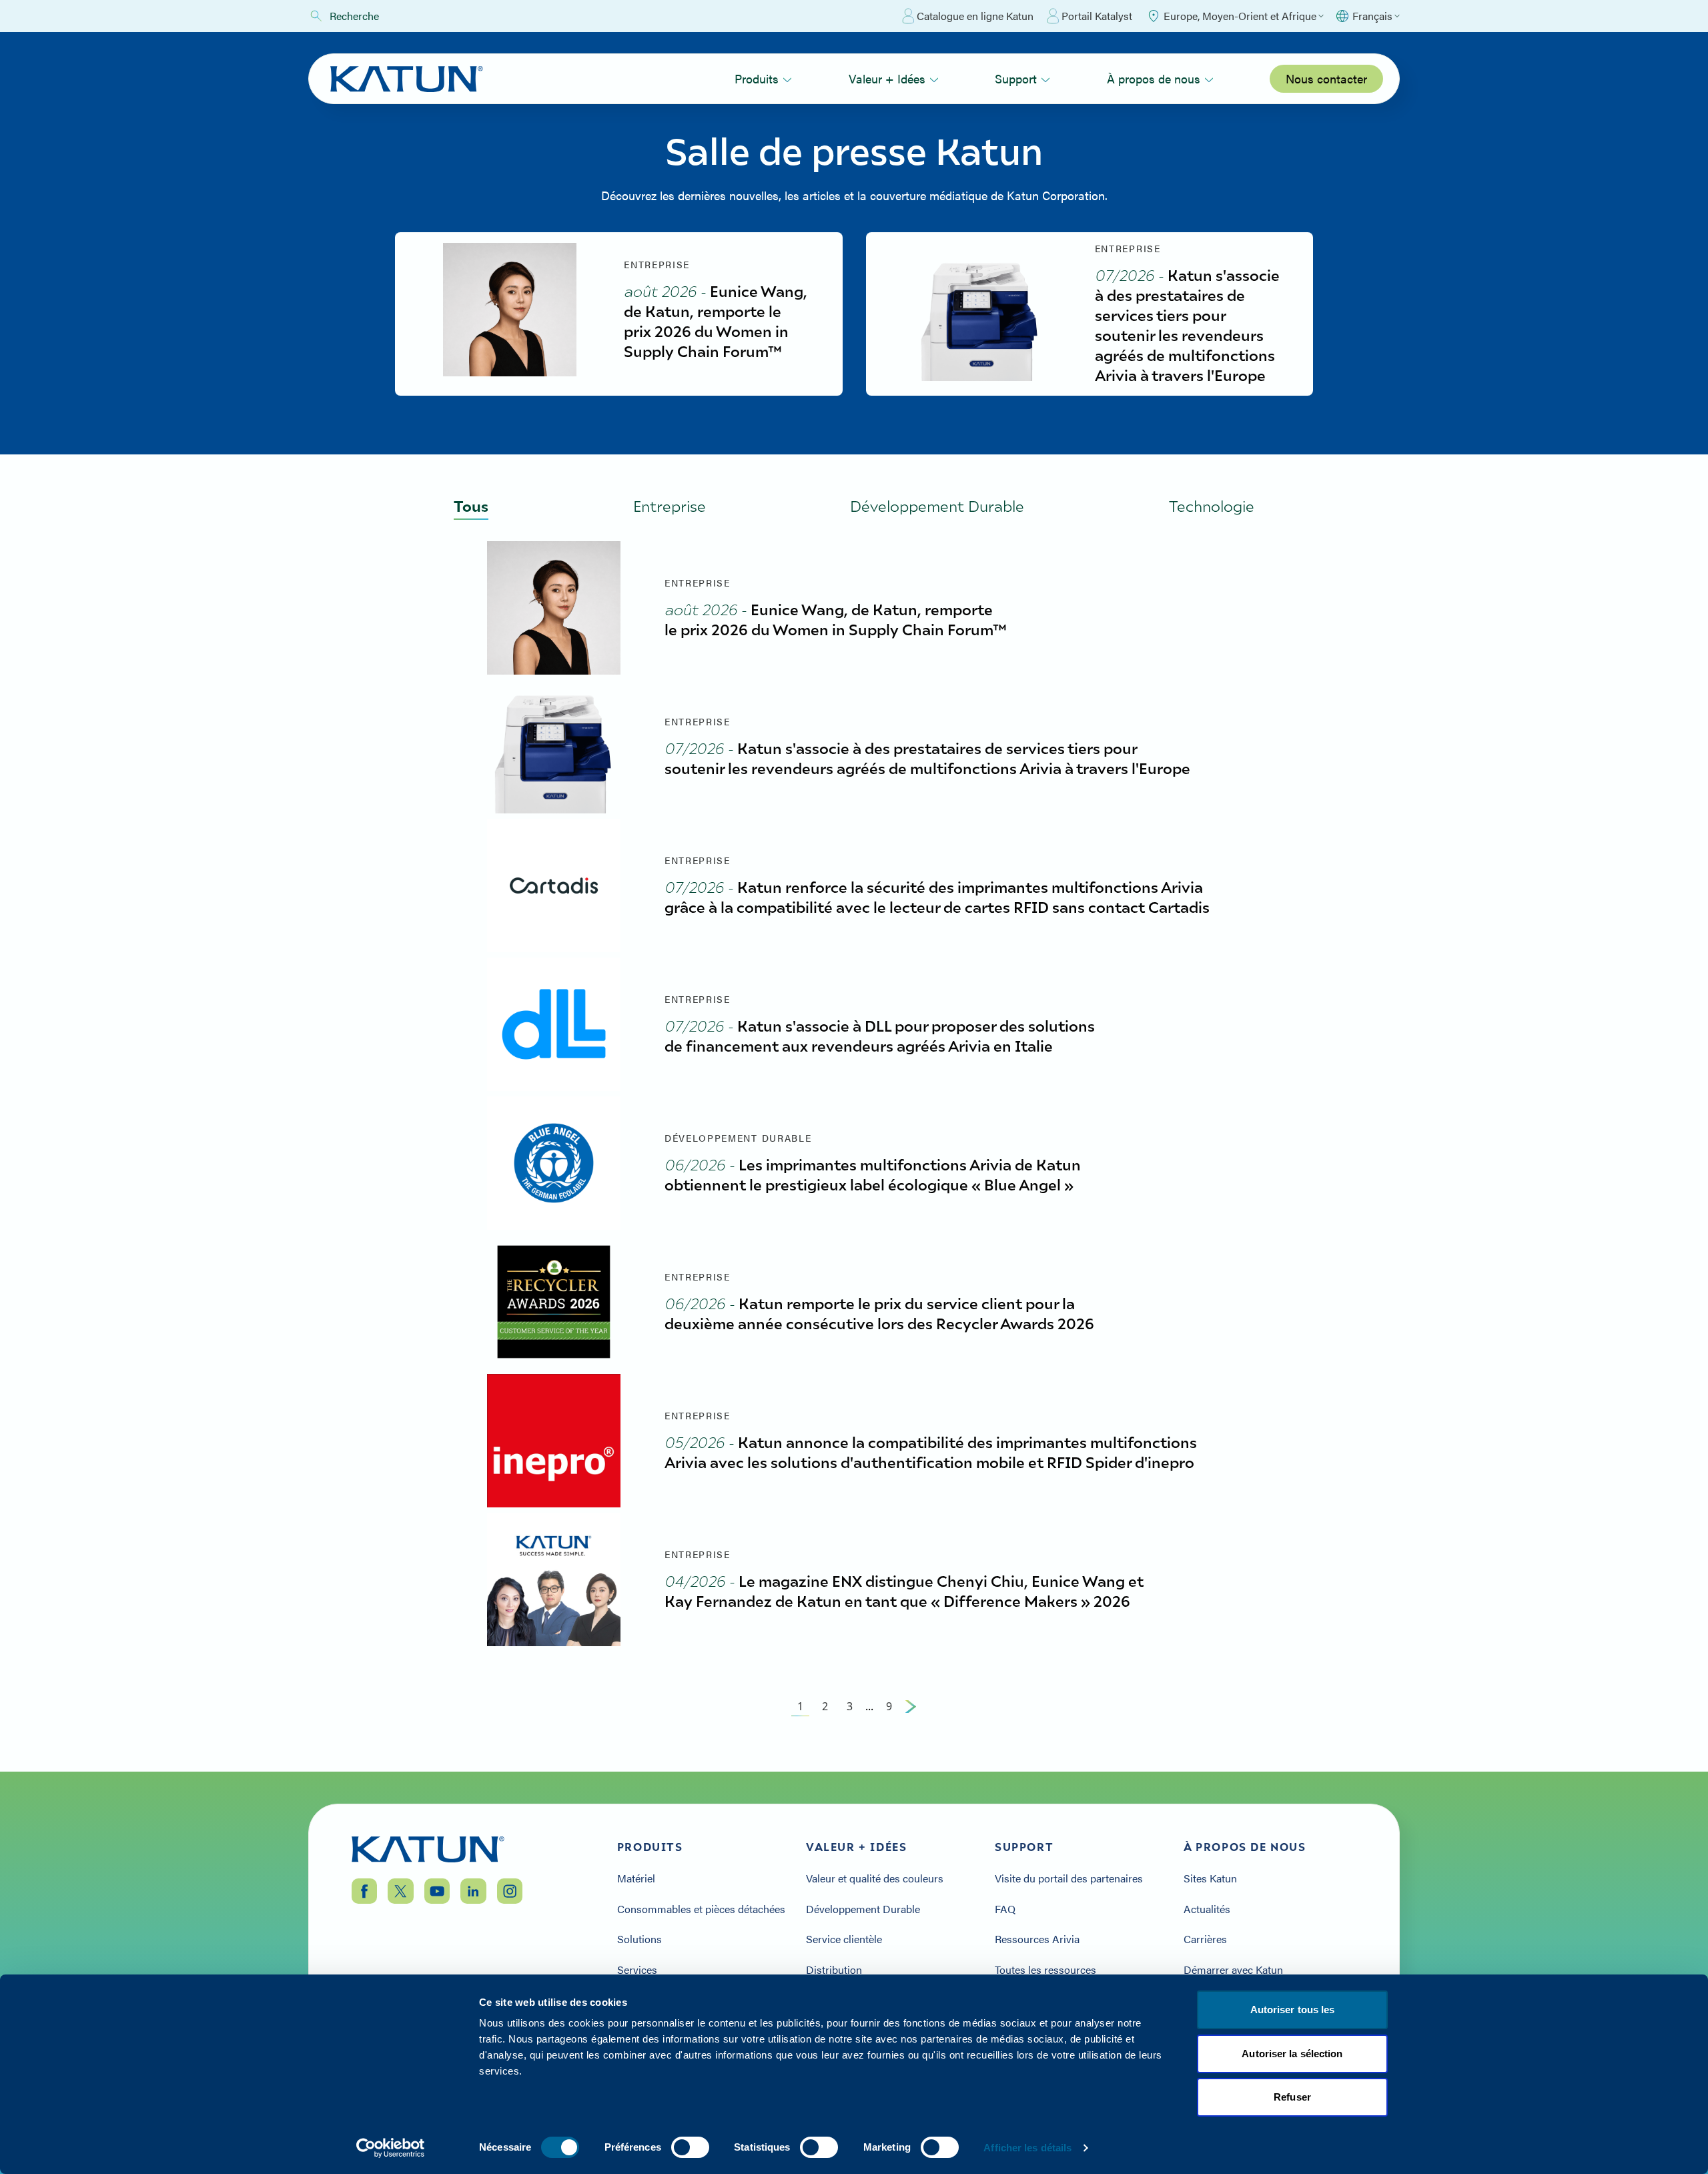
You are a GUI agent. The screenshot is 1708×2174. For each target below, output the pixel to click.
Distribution (834, 1970)
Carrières (1205, 1939)
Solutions (639, 1939)
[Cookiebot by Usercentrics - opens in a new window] (391, 2148)
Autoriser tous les (1293, 2010)
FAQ (1005, 1909)
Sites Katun (1210, 1878)
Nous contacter (1326, 78)
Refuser (1292, 2097)
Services (637, 1970)
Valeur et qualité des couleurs (875, 1878)
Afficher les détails (1027, 2148)
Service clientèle (844, 1939)
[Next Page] (911, 1706)
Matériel (636, 1878)
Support (1016, 78)
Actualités (1207, 1909)
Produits (757, 78)
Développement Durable (863, 1909)
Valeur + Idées (887, 78)
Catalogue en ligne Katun (975, 16)
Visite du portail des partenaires (1069, 1878)
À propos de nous (1154, 78)
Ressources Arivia (1037, 1939)
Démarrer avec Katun (1233, 1970)
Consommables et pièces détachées (701, 1909)
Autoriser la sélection (1292, 2054)
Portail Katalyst (1097, 16)
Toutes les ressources (1045, 1970)
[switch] (690, 2147)
